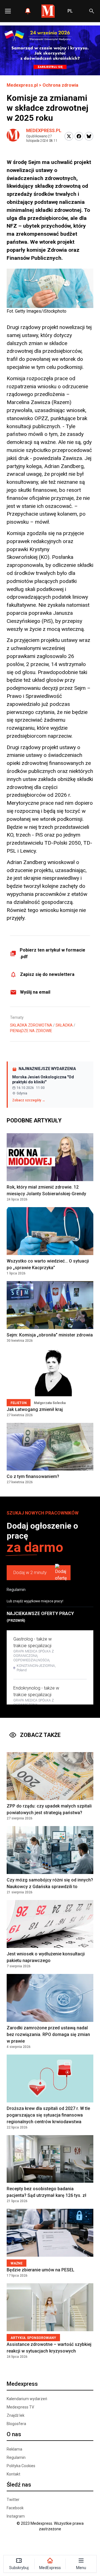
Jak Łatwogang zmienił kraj (35, 1409)
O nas (14, 2434)
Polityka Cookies (21, 2466)
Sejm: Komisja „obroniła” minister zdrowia (50, 1335)
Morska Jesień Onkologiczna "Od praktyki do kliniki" (43, 1079)
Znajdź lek (16, 2415)
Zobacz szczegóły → (29, 1100)
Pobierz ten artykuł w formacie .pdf (52, 953)
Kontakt (13, 2474)
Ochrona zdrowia (60, 85)
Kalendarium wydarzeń (27, 2399)
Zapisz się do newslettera (47, 974)
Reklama (14, 2449)
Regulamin (16, 1590)
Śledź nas (19, 2485)
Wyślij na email (35, 992)
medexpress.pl (44, 131)
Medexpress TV (20, 2407)
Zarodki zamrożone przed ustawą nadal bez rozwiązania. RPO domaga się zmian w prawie (48, 2034)
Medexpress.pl (22, 85)
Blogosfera (16, 2424)
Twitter (13, 2500)
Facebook (15, 2508)
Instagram (16, 2516)
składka (64, 1025)
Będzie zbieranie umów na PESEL (41, 2270)
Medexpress (22, 2384)
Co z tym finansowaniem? (33, 1476)
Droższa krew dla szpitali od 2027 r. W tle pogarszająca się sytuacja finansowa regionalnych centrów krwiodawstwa (48, 2115)
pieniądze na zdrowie (31, 1031)
